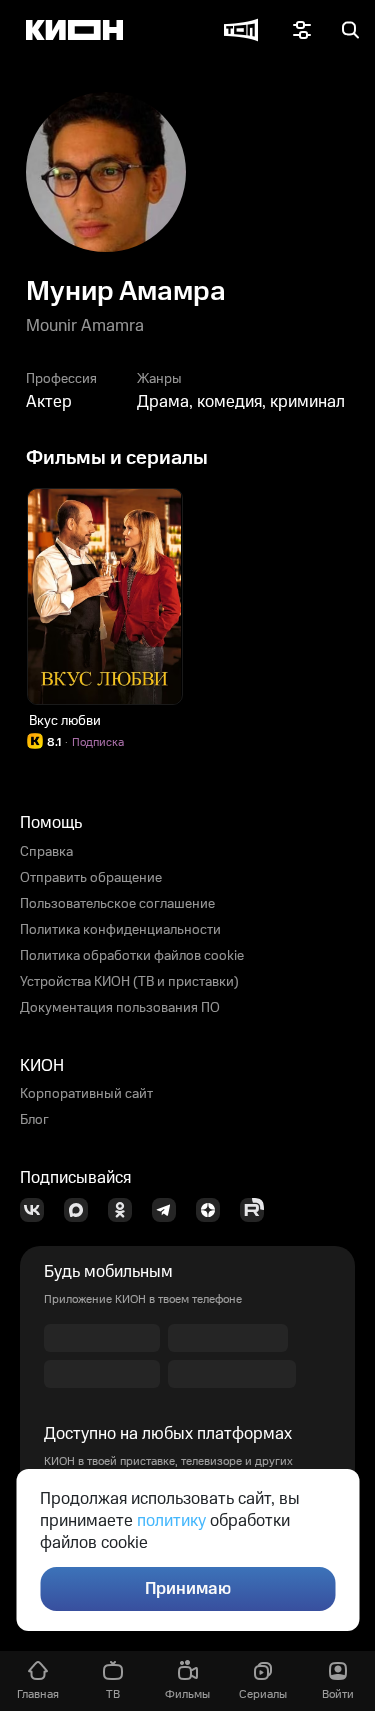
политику (171, 1521)
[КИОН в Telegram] (170, 1210)
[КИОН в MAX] (82, 1210)
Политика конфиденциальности (120, 930)
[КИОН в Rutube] (258, 1210)
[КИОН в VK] (38, 1210)
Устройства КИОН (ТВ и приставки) (129, 982)
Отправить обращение (91, 878)
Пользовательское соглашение (117, 904)
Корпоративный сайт (86, 1094)
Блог (34, 1120)
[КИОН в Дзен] (214, 1210)
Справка (46, 852)
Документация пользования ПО (120, 1008)
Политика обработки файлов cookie (132, 956)
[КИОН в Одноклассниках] (126, 1210)
